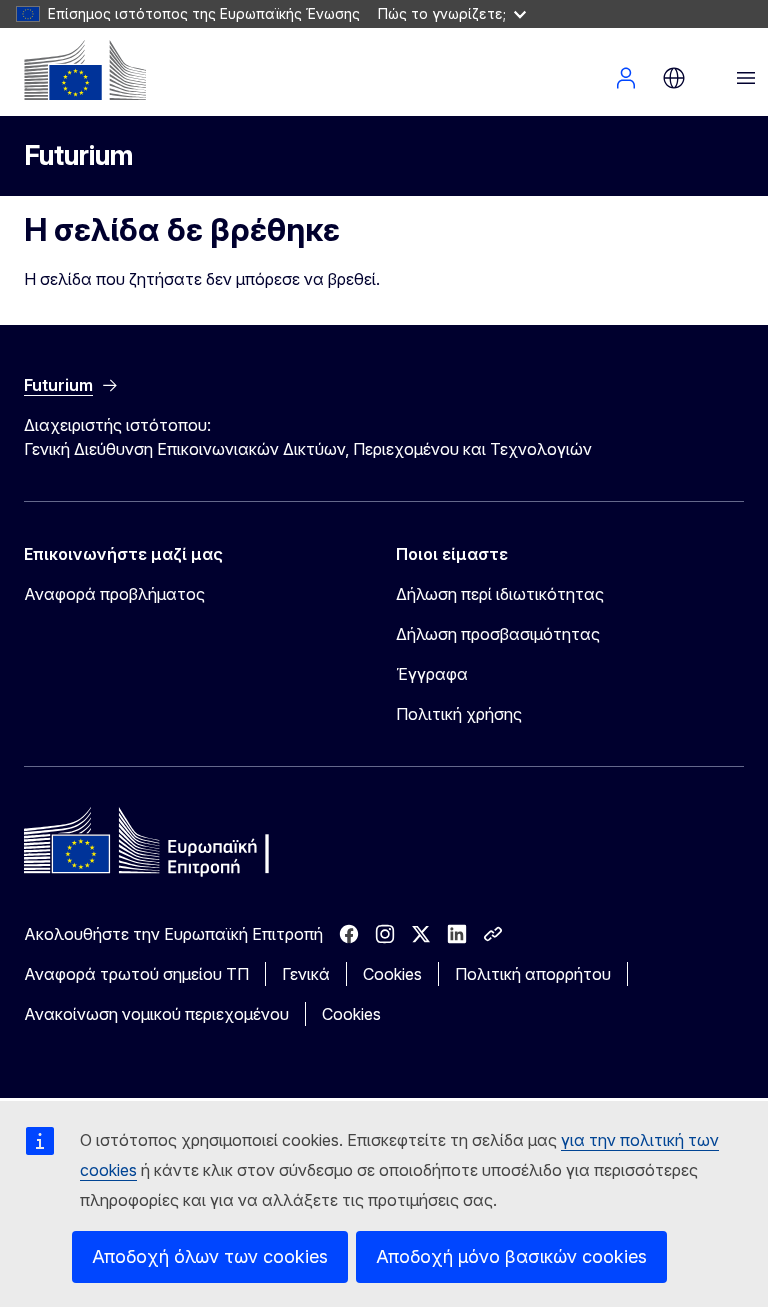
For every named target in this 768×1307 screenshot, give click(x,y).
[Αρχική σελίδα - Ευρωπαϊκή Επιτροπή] (85, 70)
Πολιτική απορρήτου (533, 974)
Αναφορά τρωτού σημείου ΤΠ (136, 974)
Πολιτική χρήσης (459, 714)
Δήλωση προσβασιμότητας (498, 634)
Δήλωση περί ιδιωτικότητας (500, 594)
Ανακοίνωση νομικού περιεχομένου (156, 1014)
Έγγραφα (432, 674)
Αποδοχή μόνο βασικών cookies (511, 1256)
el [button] (674, 78)
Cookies (392, 974)
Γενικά (306, 974)
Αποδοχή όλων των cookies (210, 1256)
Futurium (78, 155)
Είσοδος (626, 78)
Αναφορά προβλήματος (114, 594)
